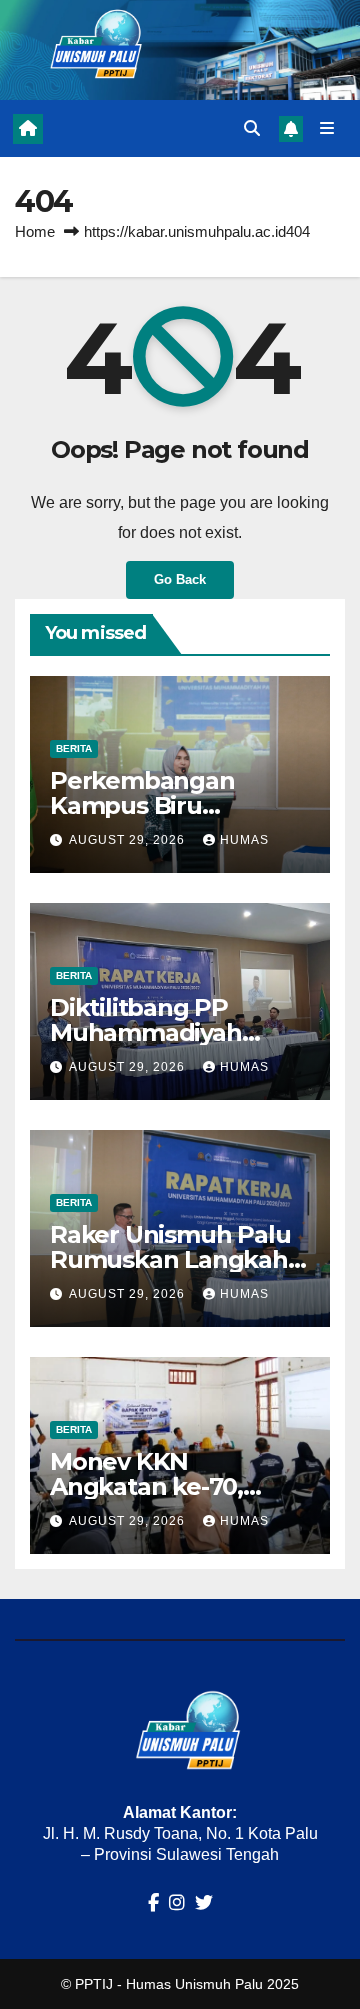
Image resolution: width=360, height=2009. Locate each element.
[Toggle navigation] (327, 129)
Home (35, 231)
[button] (252, 128)
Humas (244, 840)
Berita (74, 748)
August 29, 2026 (129, 840)
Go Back (180, 579)
